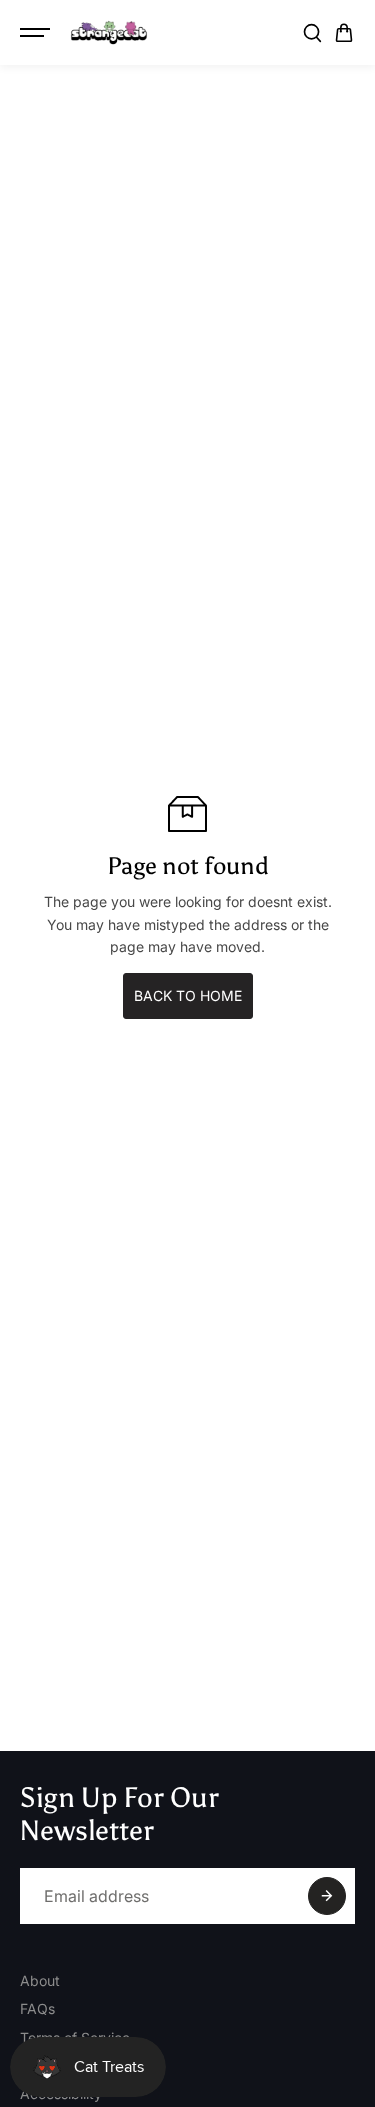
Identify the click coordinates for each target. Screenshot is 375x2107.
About (40, 1980)
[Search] (312, 33)
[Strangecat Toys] (109, 33)
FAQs (37, 2008)
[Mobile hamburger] (37, 33)
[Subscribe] (327, 1896)
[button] (344, 33)
